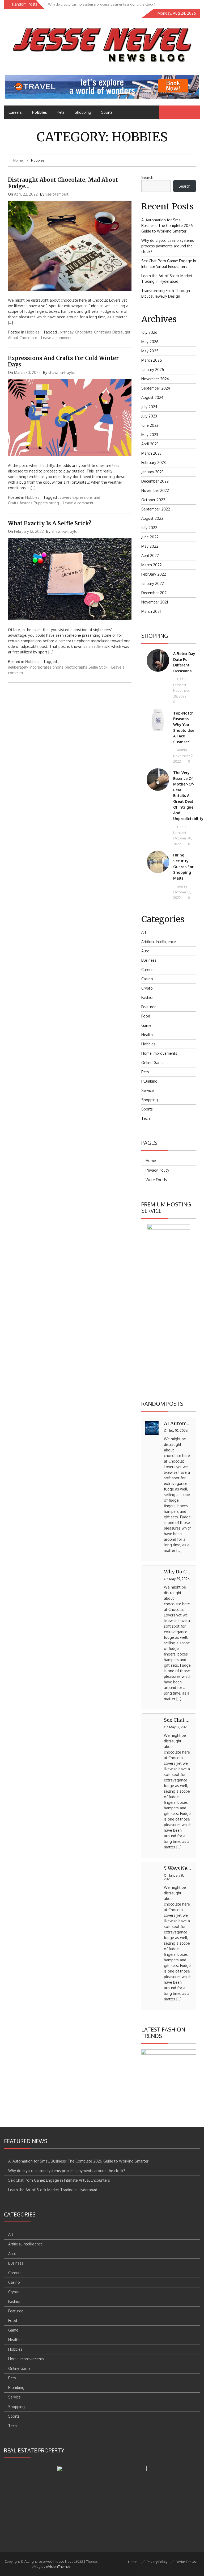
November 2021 (155, 602)
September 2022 (156, 509)
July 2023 (149, 416)
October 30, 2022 (183, 841)
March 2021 (151, 611)
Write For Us (156, 1180)
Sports (107, 112)
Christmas (103, 332)
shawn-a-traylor (62, 372)
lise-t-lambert (57, 194)
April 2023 (150, 444)
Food (146, 1016)
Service (148, 1090)
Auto (145, 951)
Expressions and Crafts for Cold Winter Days (63, 361)
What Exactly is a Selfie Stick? (50, 523)
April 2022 (150, 556)
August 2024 (152, 397)
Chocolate (84, 332)
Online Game (152, 1063)
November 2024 (155, 379)
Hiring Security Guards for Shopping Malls (183, 866)
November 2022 (155, 490)
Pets (61, 112)
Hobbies (39, 112)
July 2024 (149, 407)
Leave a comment (56, 338)
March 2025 (152, 360)
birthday (67, 332)
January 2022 (153, 583)
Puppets (41, 503)
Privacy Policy (157, 1170)
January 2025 (153, 369)
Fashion (148, 997)
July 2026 (149, 332)
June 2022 (150, 537)
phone (58, 667)
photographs (76, 667)
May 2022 (150, 546)
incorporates (40, 667)
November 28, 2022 (182, 693)
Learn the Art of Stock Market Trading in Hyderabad (53, 2190)
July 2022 (149, 528)
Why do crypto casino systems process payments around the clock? (168, 246)
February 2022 (154, 574)
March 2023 (151, 453)
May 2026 (150, 342)
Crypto (147, 988)
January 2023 (152, 472)
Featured (149, 1007)
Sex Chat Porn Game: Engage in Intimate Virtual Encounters (59, 2180)
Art (144, 932)
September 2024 (156, 388)
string (54, 503)
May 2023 (150, 435)
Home (151, 1161)
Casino (147, 979)
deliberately (18, 667)
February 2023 (154, 463)
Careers (15, 112)
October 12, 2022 (182, 895)
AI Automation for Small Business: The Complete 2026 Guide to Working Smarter (167, 225)
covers (65, 497)
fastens (26, 503)
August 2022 (152, 518)
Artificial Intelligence (159, 942)
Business (149, 960)
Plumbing (149, 1081)
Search (147, 177)
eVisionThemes (58, 2566)
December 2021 (154, 593)
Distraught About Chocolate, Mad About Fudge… (63, 183)
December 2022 (155, 481)
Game (146, 1025)
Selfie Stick (98, 667)
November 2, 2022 (183, 759)
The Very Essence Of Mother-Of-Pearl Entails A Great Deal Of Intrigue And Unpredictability (188, 796)
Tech (146, 1118)
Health (147, 1035)
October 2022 (153, 500)
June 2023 (150, 425)
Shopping (83, 112)
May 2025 (150, 351)
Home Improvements (159, 1053)
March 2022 (152, 565)
